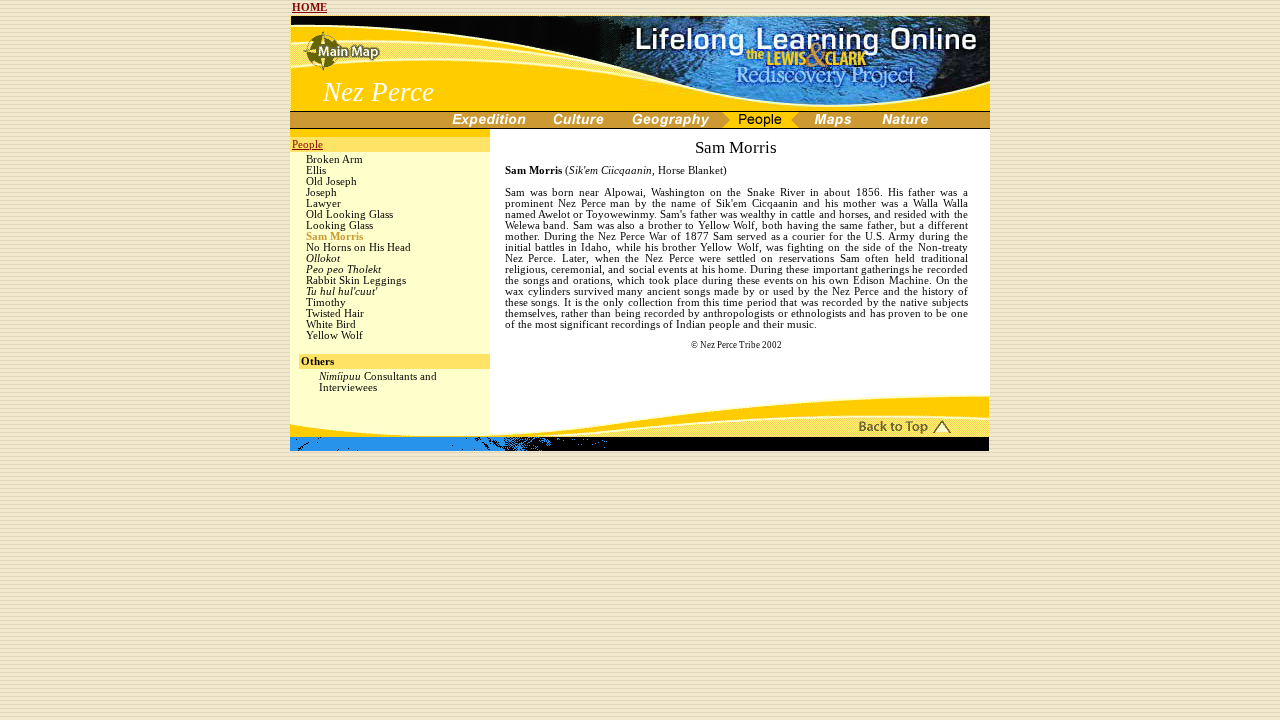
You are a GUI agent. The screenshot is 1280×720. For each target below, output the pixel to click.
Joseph (321, 192)
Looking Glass (339, 225)
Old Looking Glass (349, 214)
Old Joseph (331, 181)
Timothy (326, 302)
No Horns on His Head (358, 247)
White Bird (331, 324)
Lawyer (323, 203)
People (307, 144)
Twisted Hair (335, 313)
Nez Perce (378, 92)
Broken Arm (334, 159)
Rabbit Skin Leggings (356, 280)
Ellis (316, 170)
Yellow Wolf (334, 335)
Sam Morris (334, 236)
